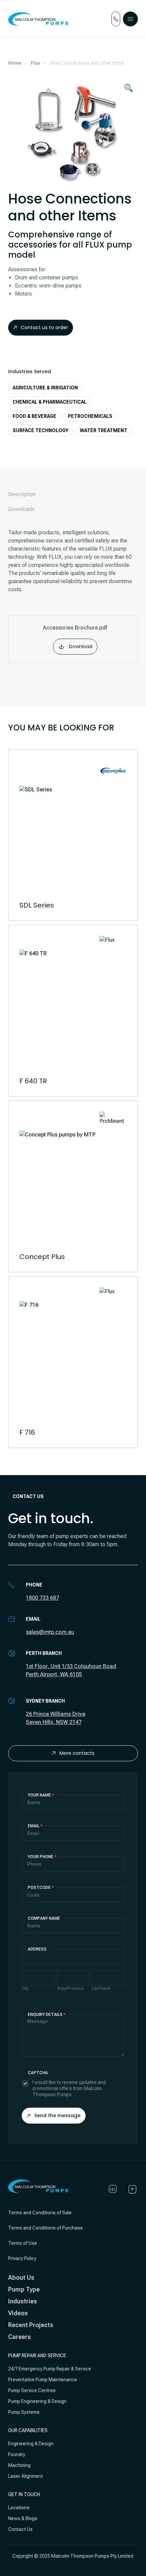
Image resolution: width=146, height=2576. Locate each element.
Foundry (17, 2454)
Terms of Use (23, 2243)
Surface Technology (40, 430)
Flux (35, 63)
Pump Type (24, 2289)
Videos (18, 2313)
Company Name (44, 1918)
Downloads (21, 509)
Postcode (41, 1888)
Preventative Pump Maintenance (43, 2380)
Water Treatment (104, 430)
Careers (20, 2337)
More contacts (77, 1753)
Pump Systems (24, 2412)
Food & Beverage (34, 416)
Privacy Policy (22, 2258)
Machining (19, 2465)
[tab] (73, 494)
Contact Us (20, 2529)
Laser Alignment (25, 2476)
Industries (23, 2301)
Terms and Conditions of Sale (40, 2213)
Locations (19, 2508)
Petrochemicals (90, 416)
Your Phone (42, 1857)
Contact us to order (44, 327)
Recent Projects (31, 2325)
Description (22, 494)
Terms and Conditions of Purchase (45, 2228)
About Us (21, 2277)
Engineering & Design (31, 2444)
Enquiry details (47, 2015)
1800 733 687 (42, 1598)
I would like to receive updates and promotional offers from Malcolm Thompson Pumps (69, 2088)
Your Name (41, 1795)
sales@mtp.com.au (50, 1632)
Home (15, 63)
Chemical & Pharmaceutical (50, 402)
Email (35, 1826)
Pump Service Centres (32, 2390)
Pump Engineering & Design (37, 2401)
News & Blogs (23, 2518)
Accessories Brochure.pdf (75, 637)
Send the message (57, 2115)
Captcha (38, 2073)
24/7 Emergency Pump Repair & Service (50, 2369)
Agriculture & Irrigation (45, 388)
